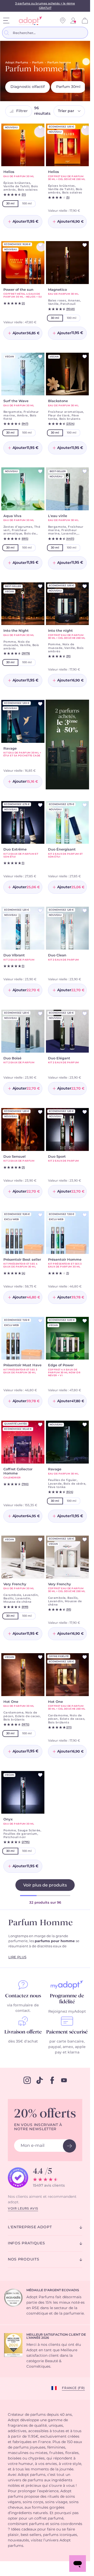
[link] (73, 21)
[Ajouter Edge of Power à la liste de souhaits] (85, 1321)
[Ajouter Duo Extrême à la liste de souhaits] (40, 805)
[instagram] (27, 2080)
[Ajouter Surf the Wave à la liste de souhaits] (40, 357)
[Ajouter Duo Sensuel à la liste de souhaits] (40, 1112)
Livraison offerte (23, 2032)
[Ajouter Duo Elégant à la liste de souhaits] (85, 1014)
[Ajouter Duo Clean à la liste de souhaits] (85, 911)
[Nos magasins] (63, 21)
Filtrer (22, 111)
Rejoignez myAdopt (67, 2012)
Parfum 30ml (68, 87)
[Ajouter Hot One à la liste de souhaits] (40, 1657)
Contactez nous (23, 1996)
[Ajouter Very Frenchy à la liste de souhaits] (40, 1540)
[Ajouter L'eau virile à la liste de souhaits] (85, 471)
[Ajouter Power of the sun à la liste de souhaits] (40, 245)
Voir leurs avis (23, 2208)
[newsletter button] (69, 2146)
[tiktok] (40, 2080)
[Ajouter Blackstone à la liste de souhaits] (85, 357)
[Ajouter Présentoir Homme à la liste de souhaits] (85, 1215)
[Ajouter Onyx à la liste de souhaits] (40, 1775)
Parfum (38, 63)
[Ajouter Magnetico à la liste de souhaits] (85, 245)
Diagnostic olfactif (28, 87)
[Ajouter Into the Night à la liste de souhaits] (40, 586)
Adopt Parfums (17, 63)
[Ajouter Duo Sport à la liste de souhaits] (85, 1112)
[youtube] (64, 2080)
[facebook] (52, 2080)
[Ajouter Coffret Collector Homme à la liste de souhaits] (40, 1425)
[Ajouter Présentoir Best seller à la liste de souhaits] (40, 1215)
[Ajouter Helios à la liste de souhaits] (40, 127)
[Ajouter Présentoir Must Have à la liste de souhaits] (40, 1321)
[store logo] (29, 21)
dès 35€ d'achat (23, 2042)
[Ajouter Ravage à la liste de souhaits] (40, 704)
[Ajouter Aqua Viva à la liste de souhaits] (40, 471)
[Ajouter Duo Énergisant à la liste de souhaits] (85, 805)
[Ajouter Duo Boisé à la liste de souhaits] (40, 1014)
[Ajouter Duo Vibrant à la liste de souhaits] (40, 911)
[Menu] (6, 21)
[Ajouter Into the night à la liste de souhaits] (85, 586)
